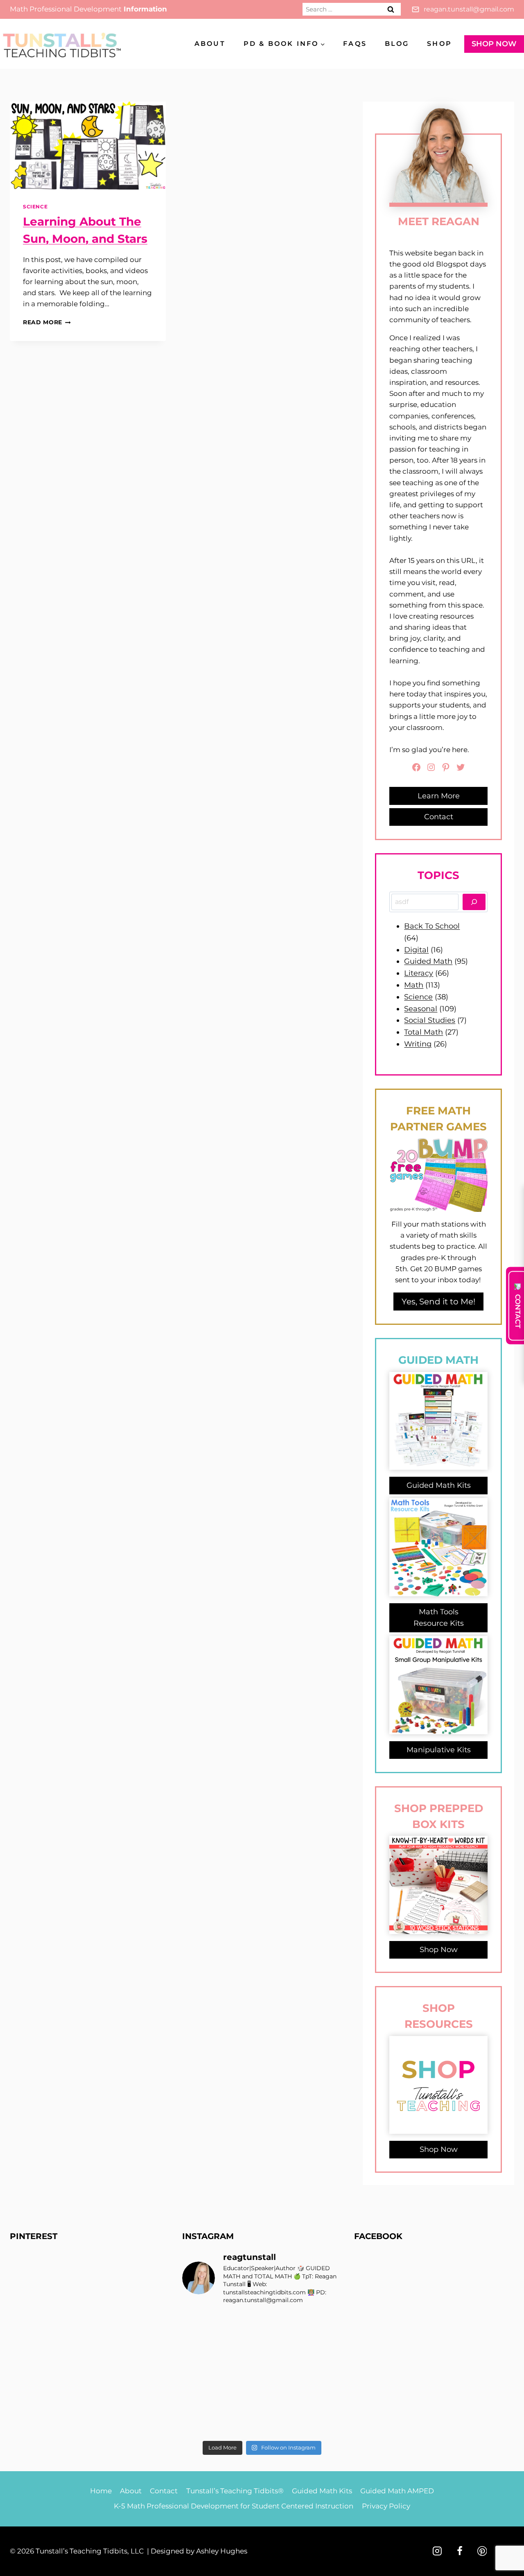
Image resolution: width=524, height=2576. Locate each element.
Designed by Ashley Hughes (199, 2551)
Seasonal (421, 1009)
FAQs (355, 44)
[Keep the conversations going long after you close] (242, 2350)
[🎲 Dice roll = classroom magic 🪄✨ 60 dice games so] (282, 2374)
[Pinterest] (482, 2551)
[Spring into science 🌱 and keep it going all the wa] (323, 2424)
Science (35, 207)
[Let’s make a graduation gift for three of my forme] (282, 2424)
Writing (418, 1044)
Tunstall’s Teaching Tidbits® (235, 2491)
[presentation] (88, 146)
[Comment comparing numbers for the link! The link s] (282, 2399)
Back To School (432, 926)
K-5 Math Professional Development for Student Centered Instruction (234, 2506)
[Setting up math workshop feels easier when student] (323, 2399)
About (210, 44)
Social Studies (430, 1020)
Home (101, 2491)
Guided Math (428, 961)
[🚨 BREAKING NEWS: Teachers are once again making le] (323, 2374)
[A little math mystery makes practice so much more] (201, 2399)
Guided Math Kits (322, 2491)
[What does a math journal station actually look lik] (201, 2325)
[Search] (474, 902)
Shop (439, 44)
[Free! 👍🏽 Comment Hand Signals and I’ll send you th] (201, 2424)
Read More (47, 322)
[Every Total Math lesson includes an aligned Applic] (323, 2325)
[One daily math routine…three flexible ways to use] (242, 2399)
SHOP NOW (494, 44)
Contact (164, 2491)
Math (414, 985)
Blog (397, 44)
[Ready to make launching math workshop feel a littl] (201, 2350)
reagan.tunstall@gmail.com (469, 9)
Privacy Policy (386, 2506)
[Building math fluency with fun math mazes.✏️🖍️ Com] (323, 2350)
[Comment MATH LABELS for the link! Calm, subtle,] (242, 2374)
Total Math (423, 1032)
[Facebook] (460, 2551)
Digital (416, 950)
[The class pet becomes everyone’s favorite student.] (282, 2350)
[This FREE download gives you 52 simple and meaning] (242, 2424)
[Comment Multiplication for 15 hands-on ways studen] (242, 2325)
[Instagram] (437, 2551)
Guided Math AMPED (397, 2491)
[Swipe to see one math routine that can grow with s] (282, 2325)
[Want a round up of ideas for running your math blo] (201, 2374)
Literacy (419, 973)
